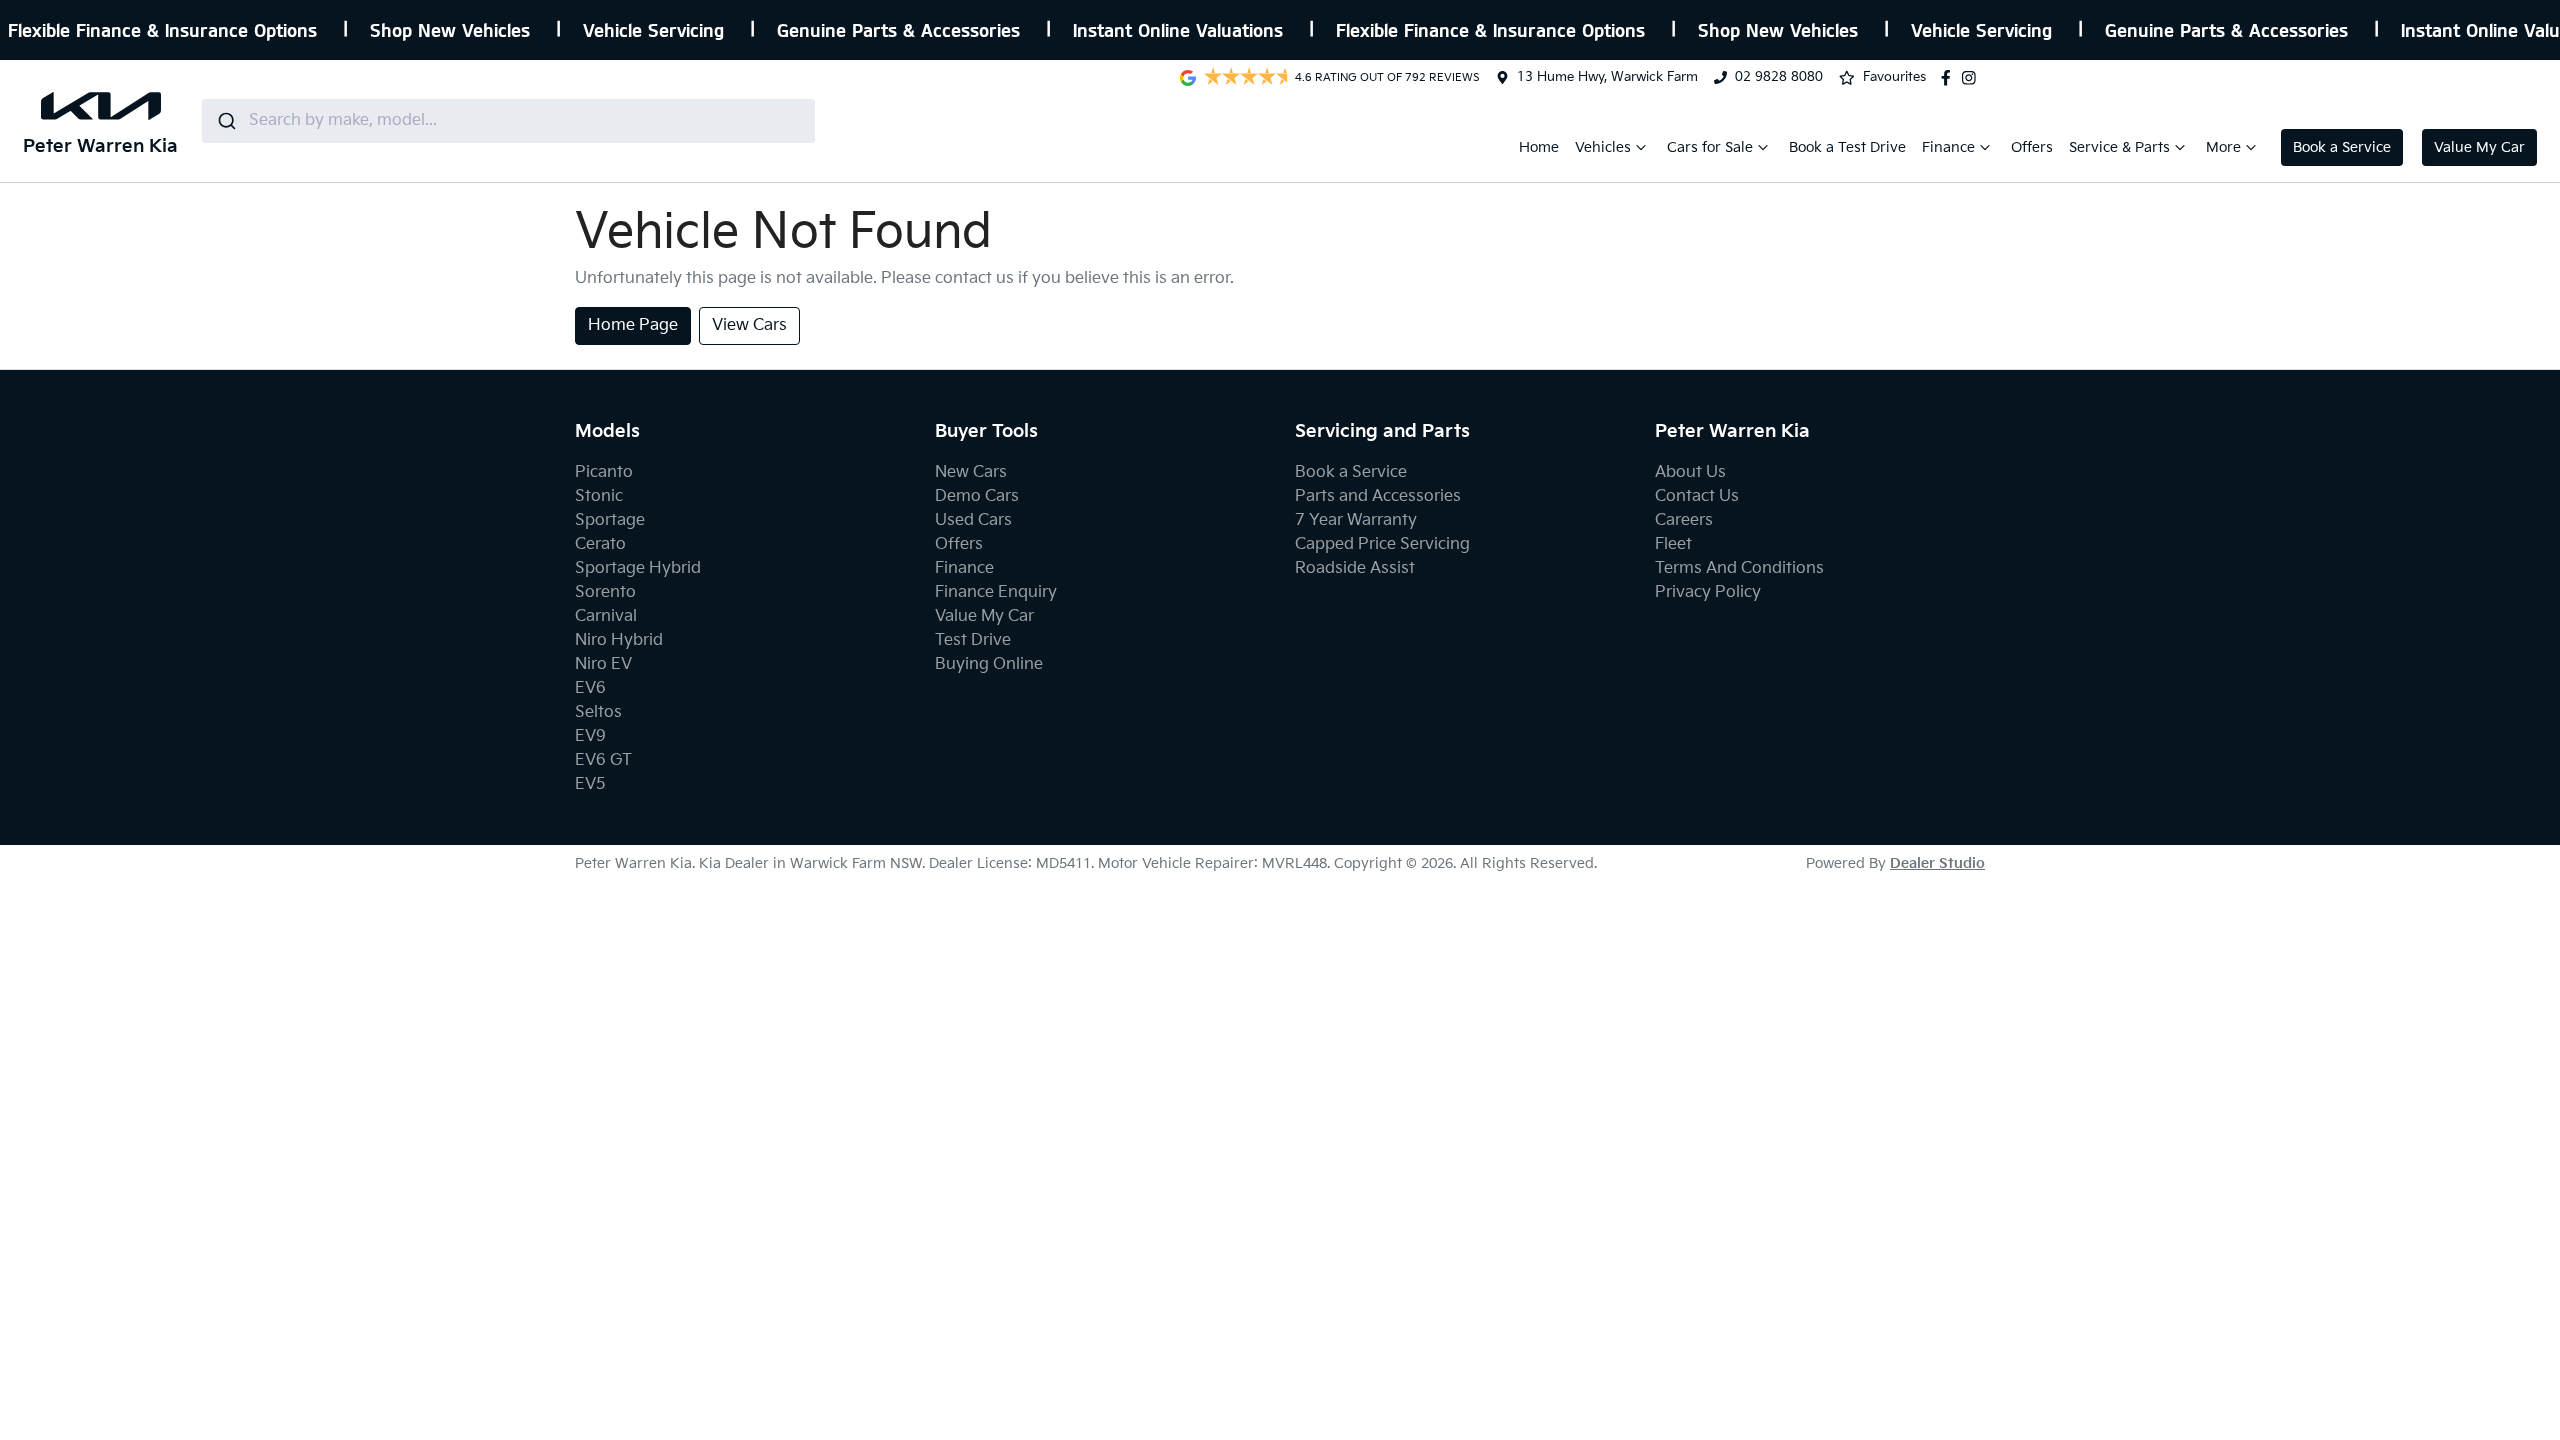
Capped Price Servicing (1382, 544)
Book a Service (2342, 147)
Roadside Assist (1355, 568)
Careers (1684, 520)
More (2223, 147)
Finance (1948, 147)
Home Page (633, 325)
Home (1539, 147)
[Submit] (225, 121)
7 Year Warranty (1356, 520)
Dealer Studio (1937, 863)
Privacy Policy (1708, 592)
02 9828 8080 (1779, 77)
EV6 (590, 688)
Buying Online (989, 664)
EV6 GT (603, 760)
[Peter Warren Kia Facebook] (1950, 78)
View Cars (749, 325)
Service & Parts (2119, 147)
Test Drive (973, 640)
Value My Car (2479, 147)
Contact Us (1697, 496)
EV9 (590, 736)
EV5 (590, 784)
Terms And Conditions (1739, 568)
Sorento (605, 592)
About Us (1690, 472)
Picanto (604, 472)
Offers (2032, 147)
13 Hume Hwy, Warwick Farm (1607, 77)
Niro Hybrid (619, 640)
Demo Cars (977, 496)
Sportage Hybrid (638, 568)
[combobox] (508, 121)
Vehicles (1603, 147)
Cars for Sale (1710, 147)
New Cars (971, 472)
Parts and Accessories (1378, 496)
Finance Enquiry (996, 592)
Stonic (599, 496)
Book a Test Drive (1847, 147)
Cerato (600, 544)
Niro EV (603, 664)
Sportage (610, 520)
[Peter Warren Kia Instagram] (1973, 78)
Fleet (1673, 544)
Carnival (606, 616)
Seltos (598, 712)
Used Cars (973, 520)
